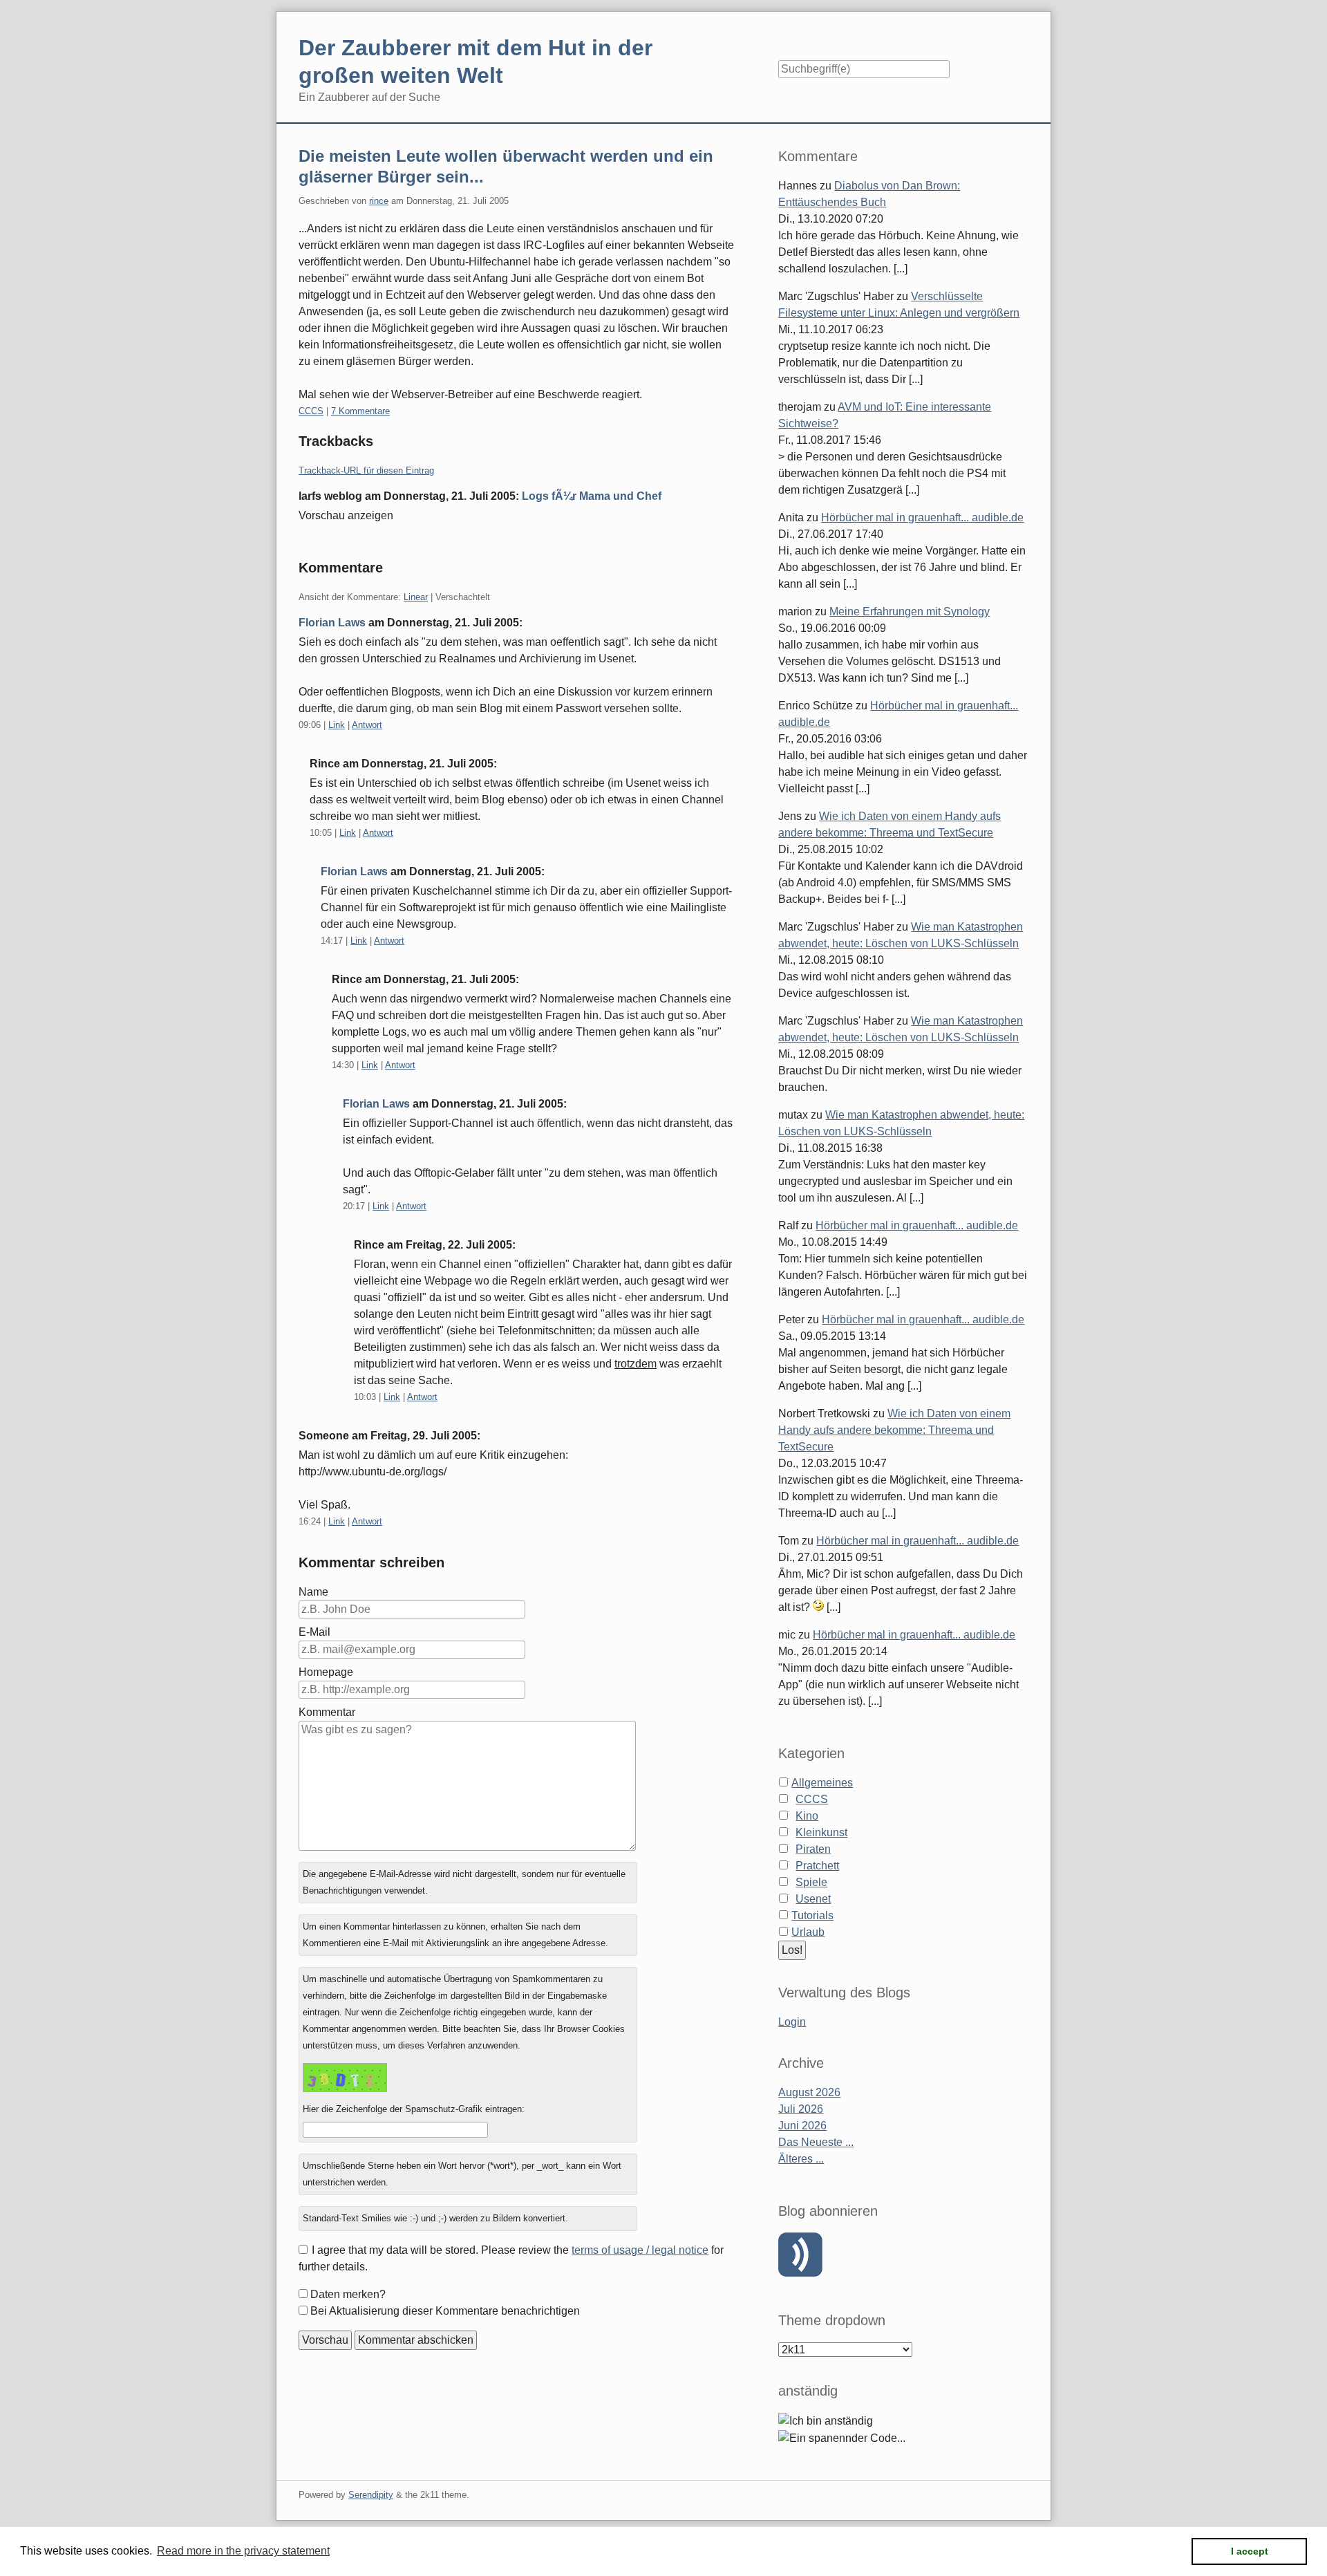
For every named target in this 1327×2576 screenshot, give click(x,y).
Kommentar (327, 1712)
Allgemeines (822, 1783)
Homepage (326, 1672)
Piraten (813, 1849)
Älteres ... (801, 2159)
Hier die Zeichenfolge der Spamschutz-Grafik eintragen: (414, 2109)
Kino (807, 1816)
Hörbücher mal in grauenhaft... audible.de (922, 517)
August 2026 (809, 2092)
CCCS (311, 411)
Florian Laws (332, 623)
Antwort (367, 725)
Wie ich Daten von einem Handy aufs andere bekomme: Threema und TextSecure (894, 1430)
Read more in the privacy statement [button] (243, 2551)
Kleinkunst (821, 1832)
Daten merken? (348, 2294)
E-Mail (314, 1632)
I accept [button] (1250, 2551)
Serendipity (371, 2495)
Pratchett (817, 1866)
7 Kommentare (360, 411)
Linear (416, 597)
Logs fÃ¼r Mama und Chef (592, 496)
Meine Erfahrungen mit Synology (910, 612)
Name (313, 1592)
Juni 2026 (802, 2126)
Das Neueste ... (816, 2142)
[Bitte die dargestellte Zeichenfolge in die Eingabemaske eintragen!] (345, 2078)
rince (379, 201)
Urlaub (808, 1932)
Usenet (813, 1899)
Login (792, 2022)
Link (337, 725)
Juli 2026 (801, 2109)
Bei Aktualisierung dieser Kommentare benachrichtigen (445, 2311)
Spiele (811, 1882)
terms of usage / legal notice (640, 2250)
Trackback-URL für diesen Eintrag (366, 470)
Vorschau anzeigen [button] (346, 515)
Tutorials (812, 1915)
